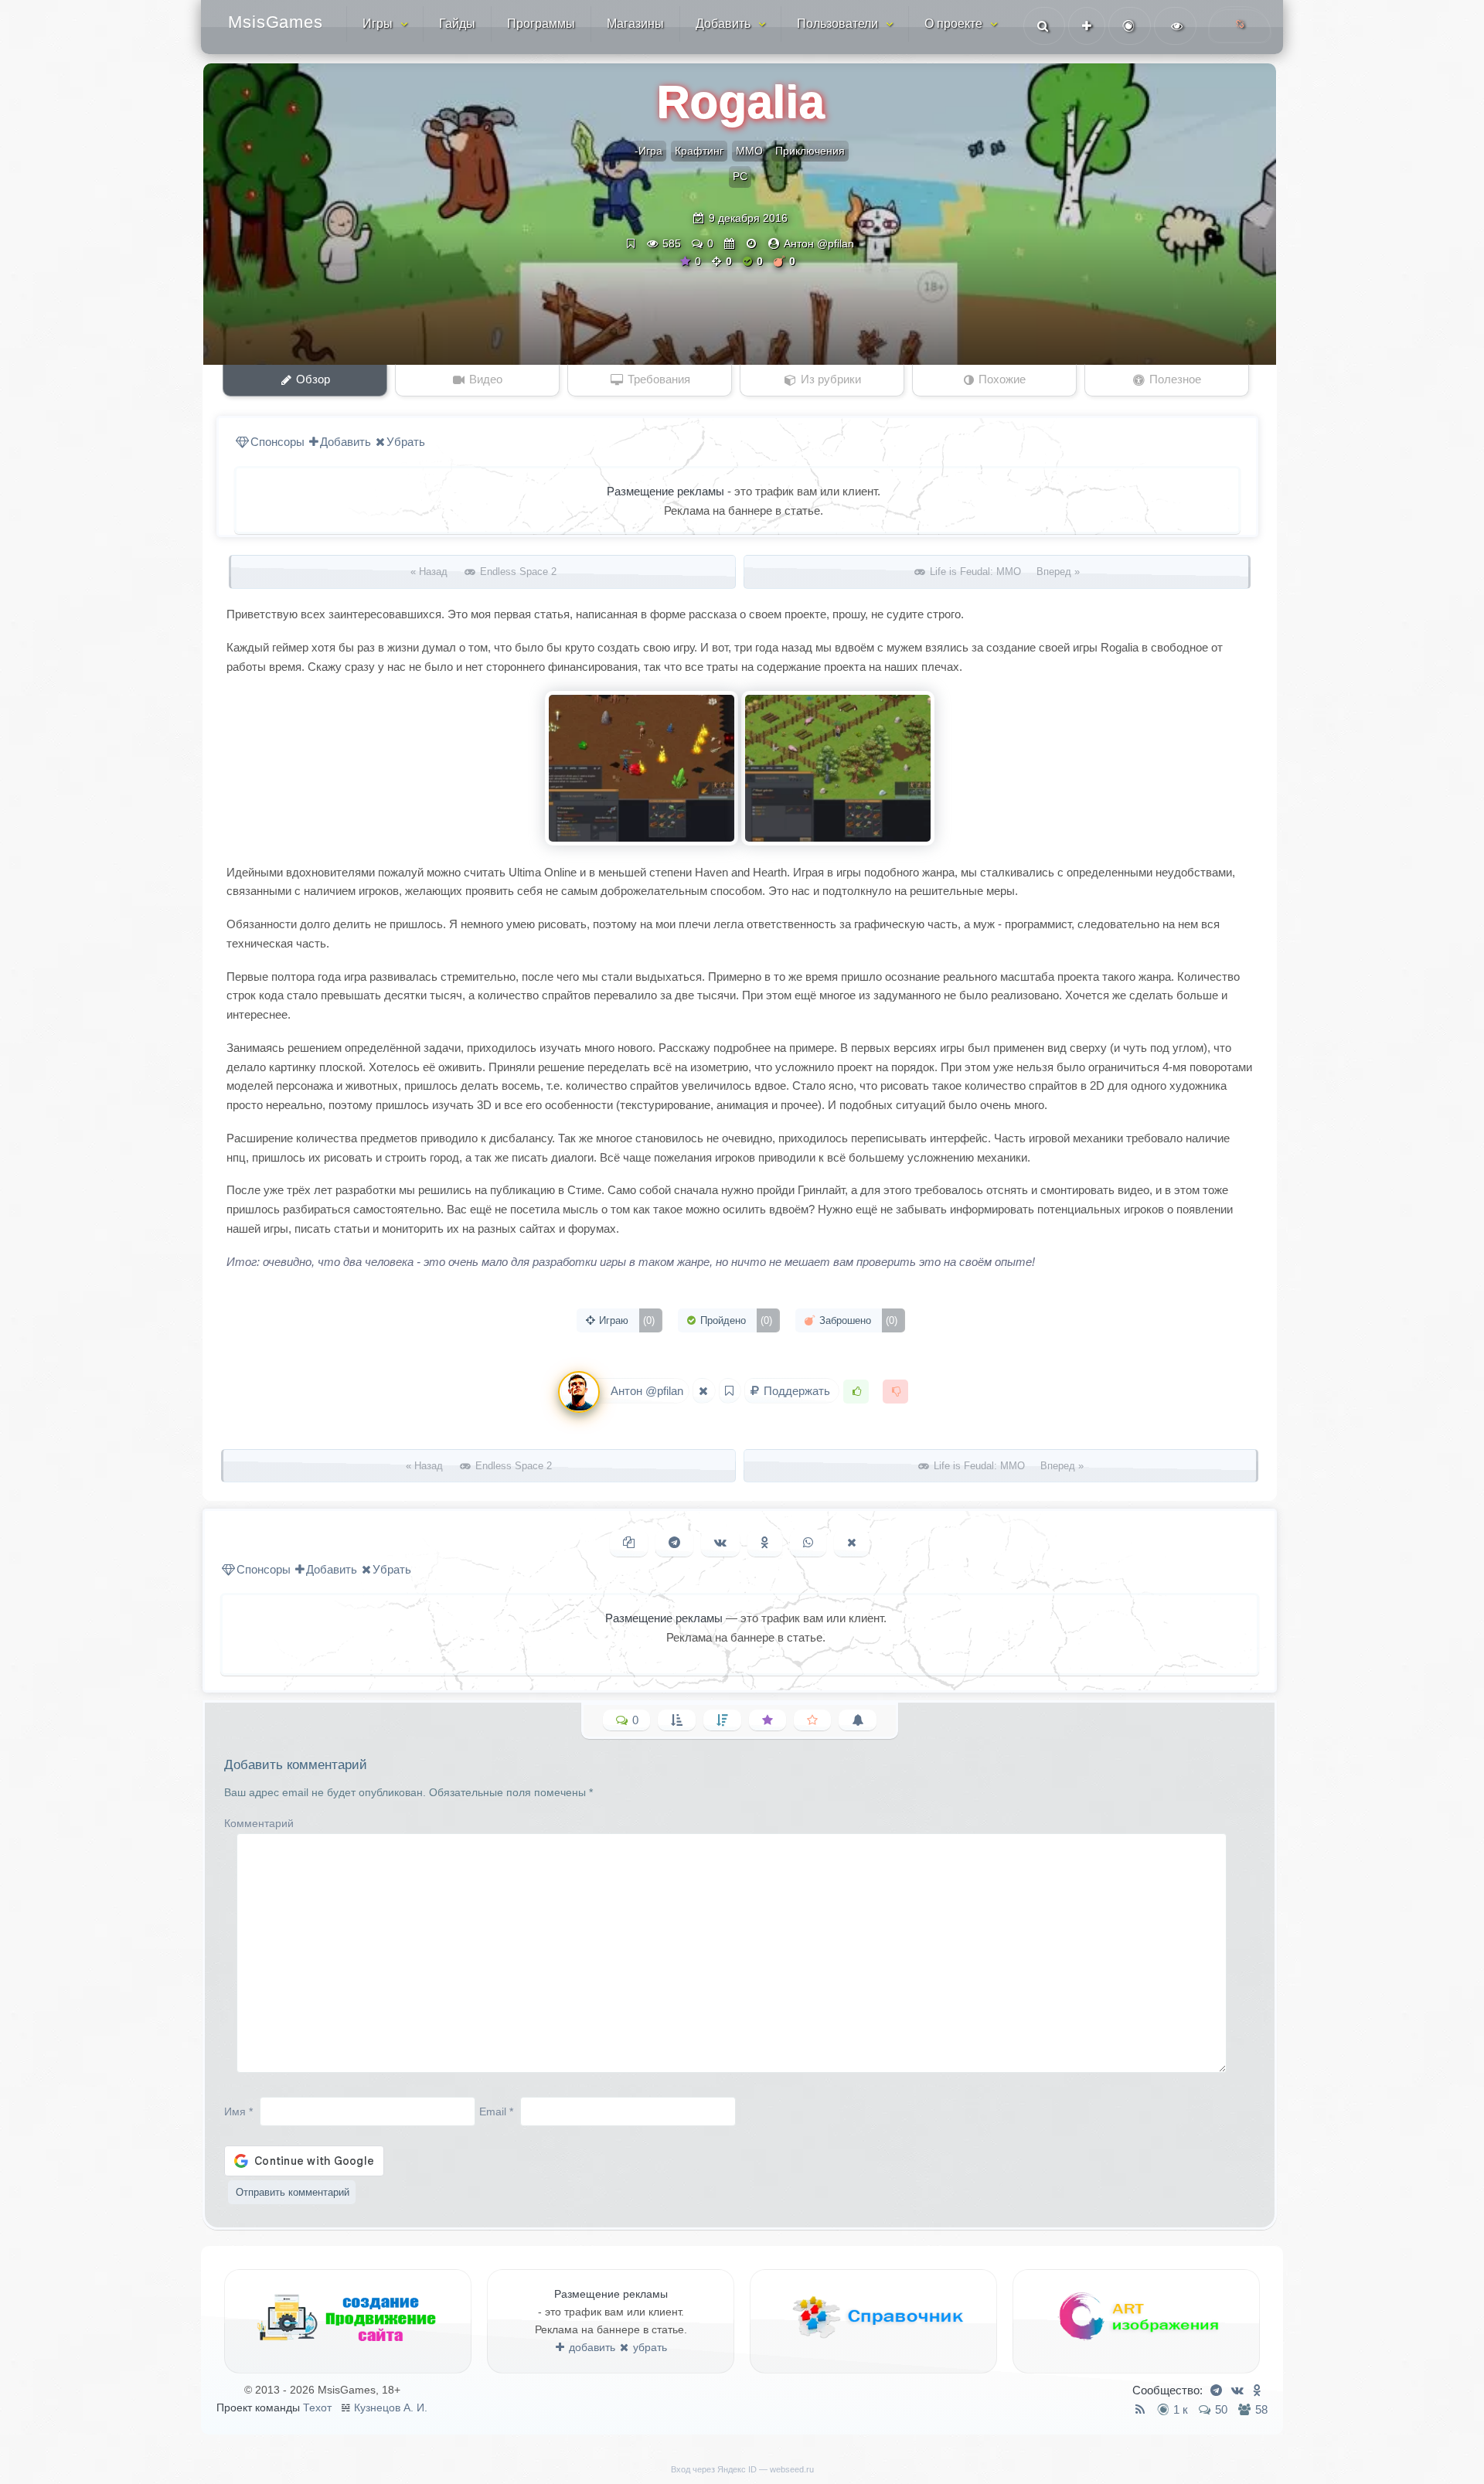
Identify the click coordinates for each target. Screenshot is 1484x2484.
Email (496, 2111)
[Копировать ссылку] (629, 1543)
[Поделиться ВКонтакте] (720, 1543)
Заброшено (857, 1320)
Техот (317, 2407)
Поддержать (797, 1391)
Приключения (810, 151)
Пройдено (735, 1320)
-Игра (648, 151)
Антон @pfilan (819, 243)
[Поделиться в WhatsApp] (808, 1543)
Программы (541, 24)
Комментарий (259, 1823)
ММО (749, 151)
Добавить (723, 24)
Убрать (406, 442)
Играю (625, 1320)
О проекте (953, 24)
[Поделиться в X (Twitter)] (852, 1543)
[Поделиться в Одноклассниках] (765, 1543)
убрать (648, 2347)
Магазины (635, 24)
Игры (378, 24)
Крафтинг (699, 151)
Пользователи (837, 24)
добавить (591, 2347)
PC (740, 176)
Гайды (457, 24)
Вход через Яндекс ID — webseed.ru (742, 2469)
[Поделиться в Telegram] (674, 1543)
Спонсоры (277, 442)
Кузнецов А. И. (391, 2407)
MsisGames (276, 22)
